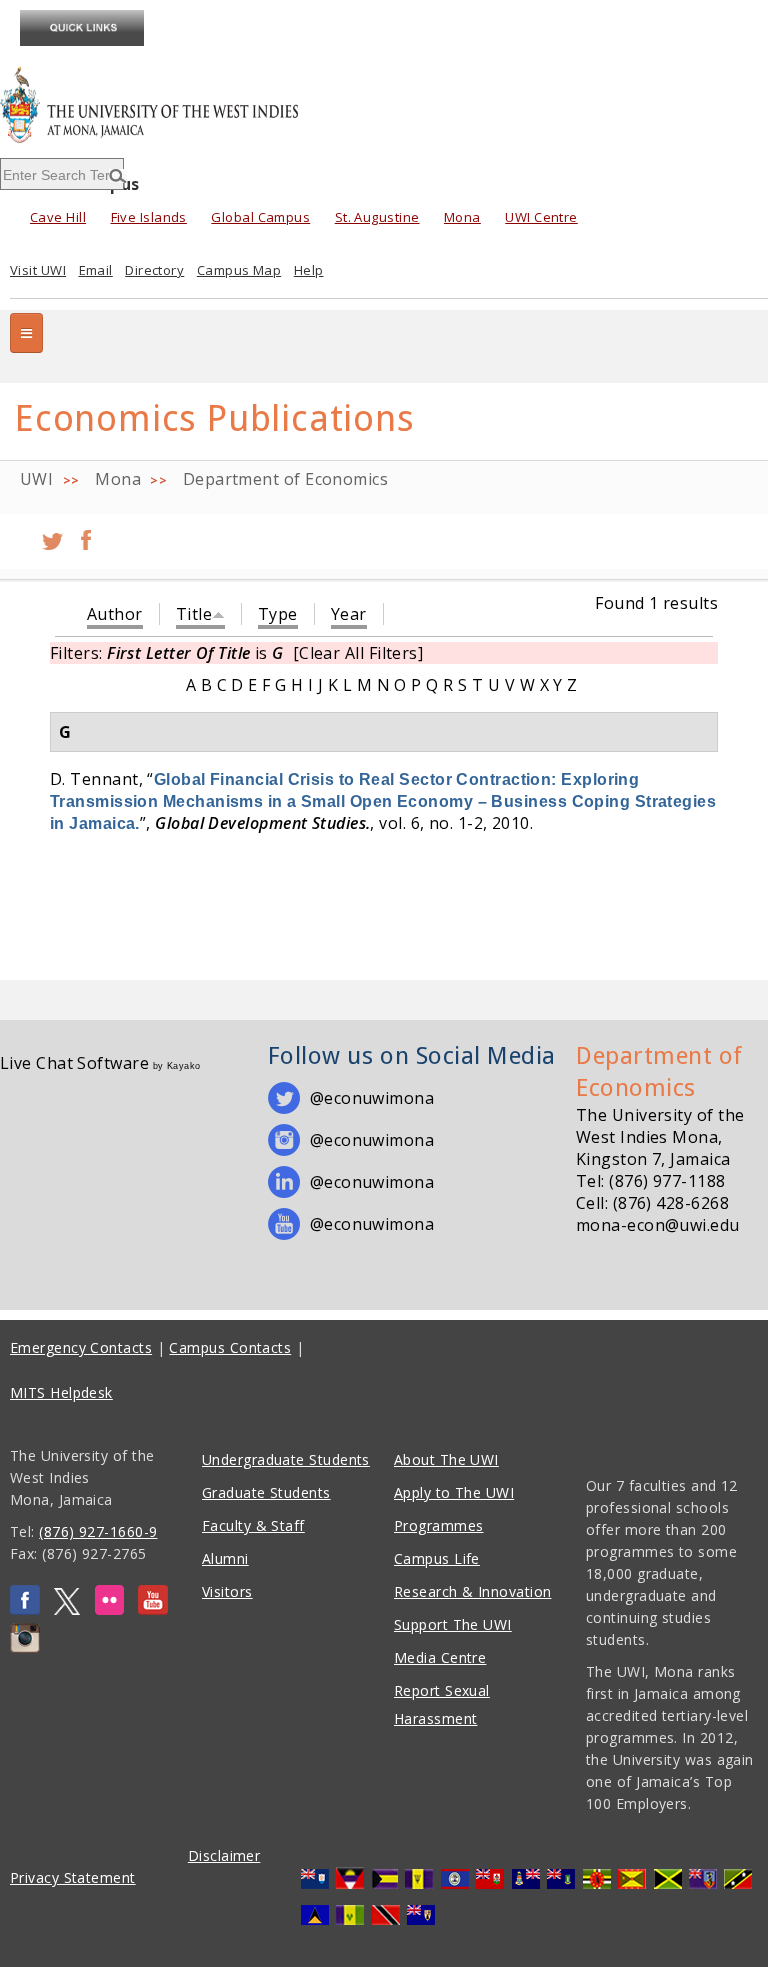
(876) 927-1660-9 (98, 1531)
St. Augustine (377, 217)
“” (383, 801)
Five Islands (149, 217)
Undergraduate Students (286, 1459)
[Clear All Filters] (358, 653)
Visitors (227, 1591)
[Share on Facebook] (86, 533)
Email (96, 270)
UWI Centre (541, 217)
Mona (462, 217)
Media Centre (440, 1657)
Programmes (439, 1525)
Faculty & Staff (253, 1525)
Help (309, 270)
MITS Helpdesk (61, 1392)
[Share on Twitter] (52, 533)
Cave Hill (58, 217)
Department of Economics (285, 479)
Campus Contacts (230, 1347)
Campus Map (239, 270)
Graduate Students (266, 1492)
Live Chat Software (74, 1063)
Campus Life (437, 1558)
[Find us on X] (67, 1609)
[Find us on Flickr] (109, 1609)
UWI (36, 479)
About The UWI (446, 1459)
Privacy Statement (73, 1877)
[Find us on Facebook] (25, 1609)
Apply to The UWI (454, 1492)
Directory (154, 270)
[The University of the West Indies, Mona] (206, 104)
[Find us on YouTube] (153, 1609)
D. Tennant (94, 779)
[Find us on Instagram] (25, 1647)
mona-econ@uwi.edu (658, 1225)
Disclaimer (224, 1855)
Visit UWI (38, 270)
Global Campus (260, 217)
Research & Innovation (472, 1591)
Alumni (225, 1558)
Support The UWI (453, 1624)
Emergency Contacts (81, 1347)
